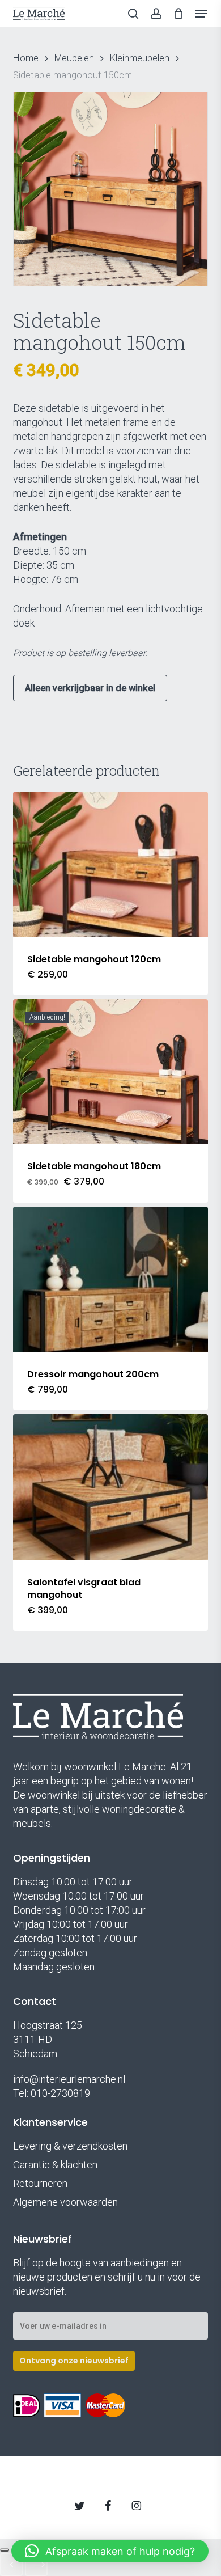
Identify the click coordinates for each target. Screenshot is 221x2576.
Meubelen (74, 58)
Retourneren (40, 2183)
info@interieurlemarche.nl (69, 2079)
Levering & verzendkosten (70, 2146)
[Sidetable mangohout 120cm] (110, 864)
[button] (201, 14)
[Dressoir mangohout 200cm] (110, 1279)
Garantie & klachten (55, 2165)
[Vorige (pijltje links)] (11, 2565)
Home (26, 58)
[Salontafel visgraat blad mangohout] (110, 1487)
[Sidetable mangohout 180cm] (110, 1072)
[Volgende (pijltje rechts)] (36, 2565)
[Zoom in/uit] (5, 2550)
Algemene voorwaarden (65, 2202)
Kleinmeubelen (140, 58)
